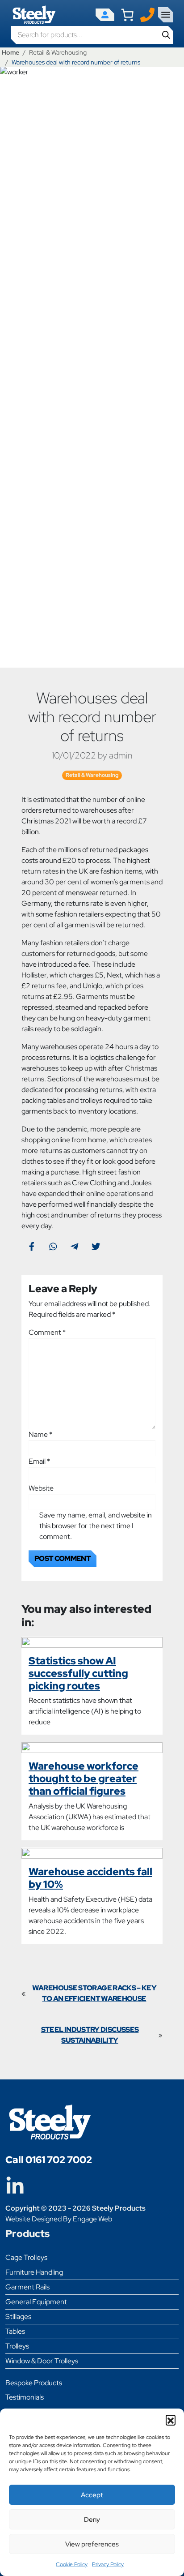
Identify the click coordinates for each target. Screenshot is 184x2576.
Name (40, 1434)
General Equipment (36, 2302)
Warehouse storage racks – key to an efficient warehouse (94, 1993)
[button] (171, 2420)
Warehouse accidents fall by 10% (90, 1878)
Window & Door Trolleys (42, 2361)
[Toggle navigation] (166, 15)
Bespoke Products (34, 2383)
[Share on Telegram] (74, 1246)
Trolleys (17, 2346)
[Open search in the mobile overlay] (92, 35)
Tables (15, 2331)
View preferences (92, 2544)
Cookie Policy (72, 2564)
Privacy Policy (108, 2564)
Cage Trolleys (26, 2257)
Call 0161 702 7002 (49, 2160)
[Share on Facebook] (31, 1246)
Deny (92, 2520)
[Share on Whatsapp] (53, 1246)
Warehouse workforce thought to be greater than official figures (84, 1778)
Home (10, 52)
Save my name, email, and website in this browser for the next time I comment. (96, 1526)
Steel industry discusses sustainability (90, 2035)
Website (41, 1488)
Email (39, 1461)
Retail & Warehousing (58, 52)
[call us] (147, 14)
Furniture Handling (34, 2272)
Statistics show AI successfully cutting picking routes (78, 1673)
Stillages (18, 2317)
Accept (92, 2495)
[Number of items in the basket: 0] (127, 15)
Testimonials (25, 2397)
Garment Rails (27, 2287)
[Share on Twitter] (96, 1246)
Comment (47, 1332)
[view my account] (105, 15)
